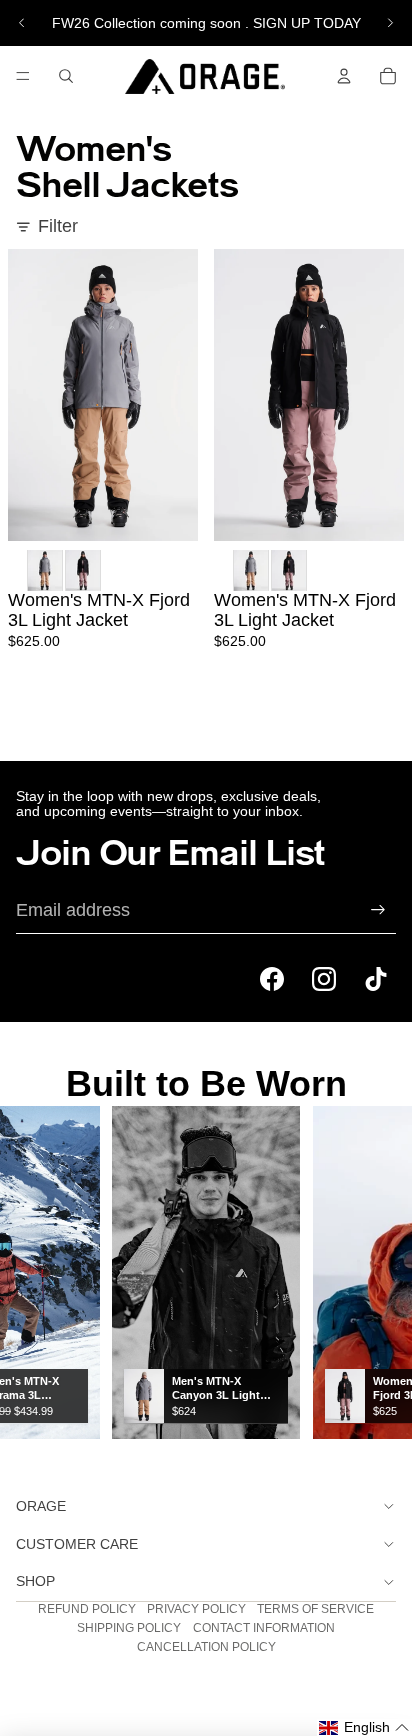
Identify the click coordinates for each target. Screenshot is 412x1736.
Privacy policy (196, 1609)
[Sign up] (378, 910)
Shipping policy (129, 1628)
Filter (58, 226)
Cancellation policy (206, 1647)
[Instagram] (324, 979)
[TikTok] (376, 979)
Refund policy (87, 1609)
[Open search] (66, 76)
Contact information (264, 1628)
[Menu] (23, 76)
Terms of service (315, 1609)
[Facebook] (272, 979)
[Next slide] (390, 23)
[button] (364, 1727)
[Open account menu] (344, 76)
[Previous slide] (22, 23)
